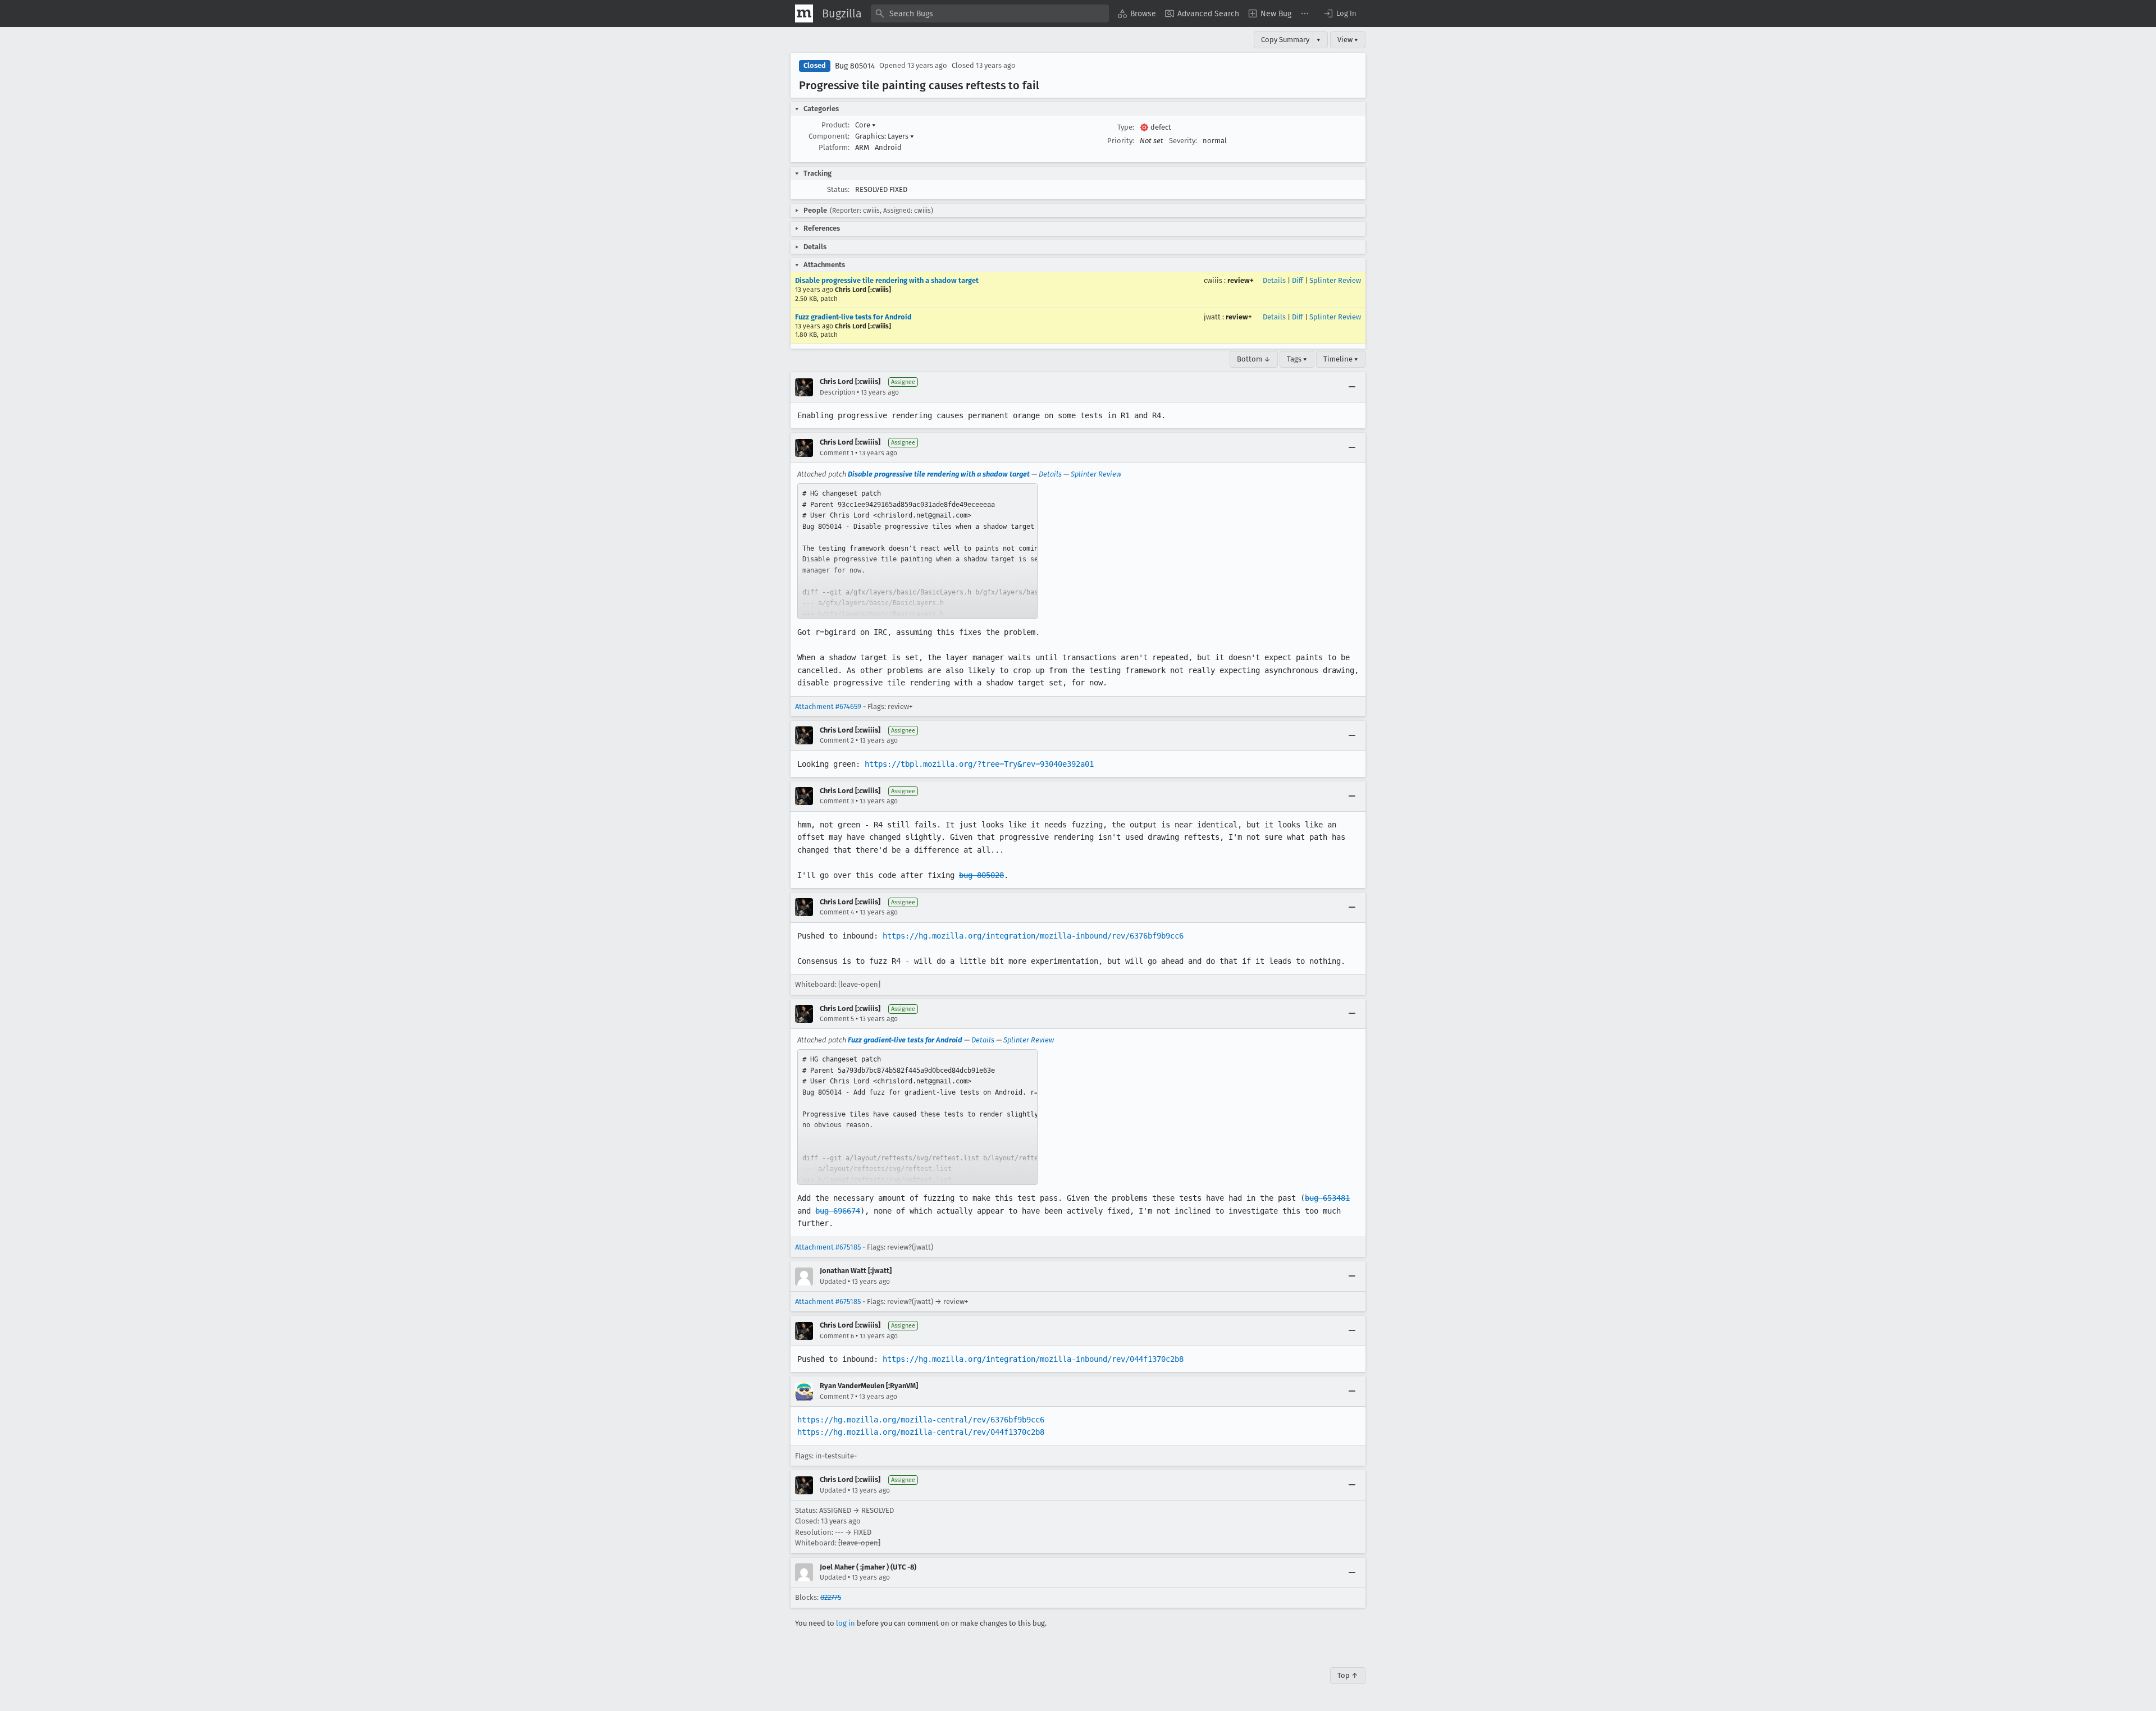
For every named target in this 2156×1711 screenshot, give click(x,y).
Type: (1126, 127)
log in (846, 1623)
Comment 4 (837, 912)
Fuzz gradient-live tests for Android (853, 317)
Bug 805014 (855, 66)
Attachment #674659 (828, 706)
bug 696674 (838, 1211)
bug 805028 (981, 875)
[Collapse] (1352, 387)
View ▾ (1348, 40)
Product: (835, 125)
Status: (838, 189)
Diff (1298, 280)
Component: (829, 136)
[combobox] (990, 13)
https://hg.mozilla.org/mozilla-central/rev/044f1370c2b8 (921, 1432)
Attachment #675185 (828, 1247)
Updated (833, 1282)
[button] (1340, 13)
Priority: (1121, 141)
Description (837, 392)
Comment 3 (837, 801)
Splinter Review (1335, 280)
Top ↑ (1348, 1675)
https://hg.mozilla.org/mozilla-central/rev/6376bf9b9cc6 (921, 1420)
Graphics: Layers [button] (885, 136)
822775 (831, 1597)
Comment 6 (837, 1336)
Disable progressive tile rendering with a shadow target (887, 280)
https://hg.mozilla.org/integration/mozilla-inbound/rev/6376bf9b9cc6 (1033, 936)
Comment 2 (837, 740)
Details (1274, 280)
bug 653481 (1327, 1198)
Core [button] (865, 125)
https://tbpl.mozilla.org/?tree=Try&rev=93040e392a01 (979, 764)
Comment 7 (837, 1397)
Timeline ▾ (1341, 359)
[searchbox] (990, 13)
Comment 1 (837, 453)
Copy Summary (1285, 40)
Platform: (834, 147)
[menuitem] (1137, 13)
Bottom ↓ (1254, 359)
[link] (917, 551)
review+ (1241, 280)
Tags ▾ (1297, 359)
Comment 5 (837, 1019)
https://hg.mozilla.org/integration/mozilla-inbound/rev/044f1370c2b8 (1033, 1359)
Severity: (1183, 141)
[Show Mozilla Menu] (804, 13)
